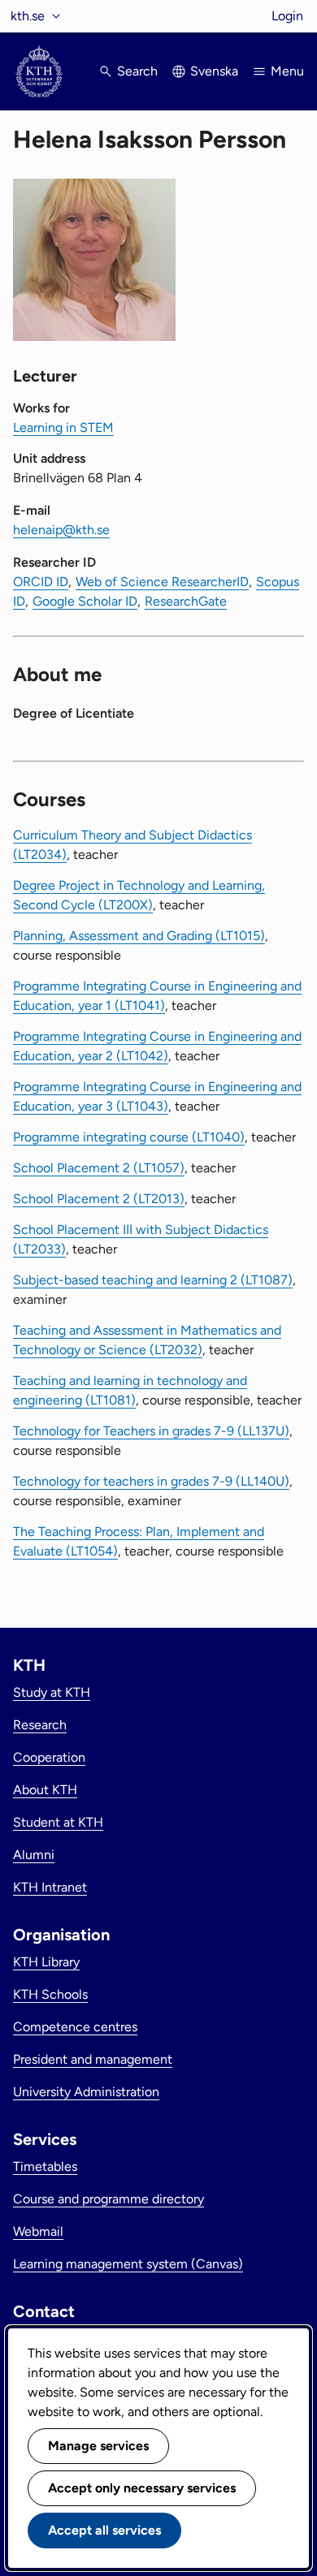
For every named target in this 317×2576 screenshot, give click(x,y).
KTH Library (46, 1962)
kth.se (28, 16)
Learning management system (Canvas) (128, 2264)
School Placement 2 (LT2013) (99, 1199)
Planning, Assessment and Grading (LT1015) (139, 936)
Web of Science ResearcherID (162, 582)
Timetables (45, 2166)
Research (40, 1725)
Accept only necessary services (142, 2488)
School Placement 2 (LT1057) (99, 1168)
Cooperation (49, 1757)
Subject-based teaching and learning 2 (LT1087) (153, 1280)
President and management (93, 2059)
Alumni (34, 1855)
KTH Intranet (50, 1887)
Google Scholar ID (85, 601)
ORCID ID (41, 582)
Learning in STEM (63, 427)
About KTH (45, 1790)
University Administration (86, 2092)
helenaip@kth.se (61, 530)
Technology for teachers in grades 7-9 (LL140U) (151, 1481)
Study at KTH (52, 1692)
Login (287, 16)
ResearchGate (186, 601)
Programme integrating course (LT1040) (129, 1137)
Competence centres (75, 2027)
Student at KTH (58, 1822)
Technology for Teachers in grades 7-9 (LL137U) (151, 1431)
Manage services (98, 2446)
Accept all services (104, 2530)
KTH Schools (50, 1994)
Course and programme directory (109, 2199)
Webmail (38, 2231)
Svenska (214, 71)
